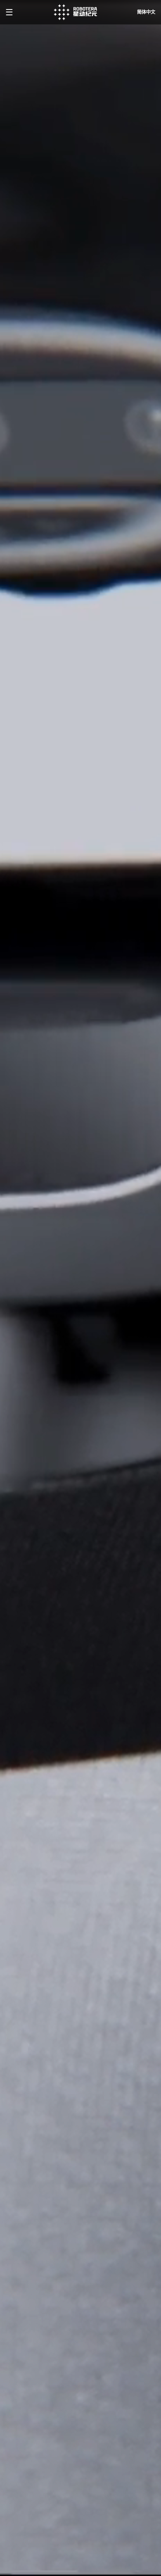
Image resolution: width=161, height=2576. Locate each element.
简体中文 (146, 12)
